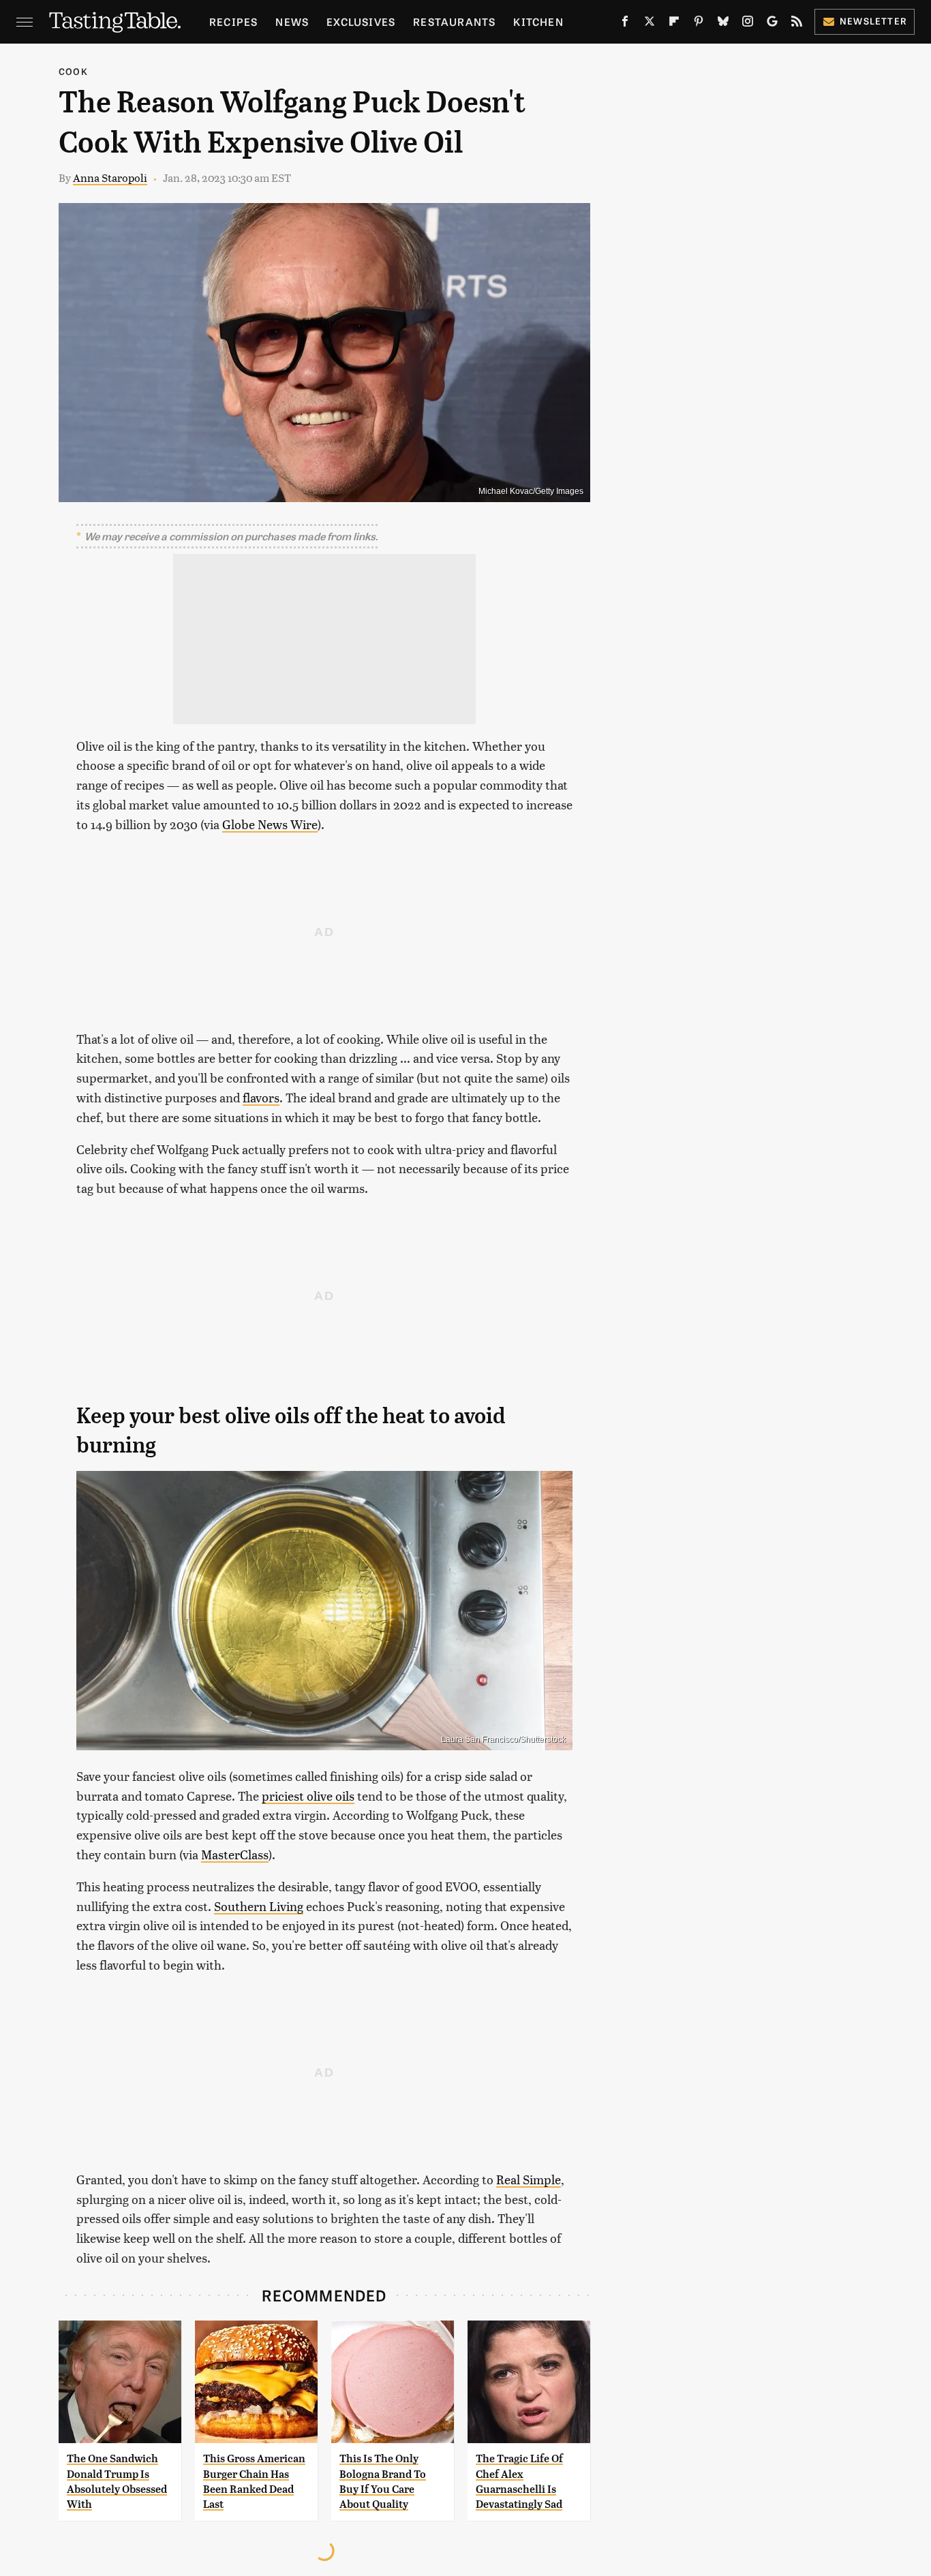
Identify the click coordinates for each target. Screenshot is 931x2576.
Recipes (233, 21)
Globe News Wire (270, 824)
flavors (261, 1097)
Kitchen (538, 21)
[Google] (772, 24)
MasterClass (235, 1854)
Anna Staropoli (110, 177)
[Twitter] (650, 24)
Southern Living (259, 1906)
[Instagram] (748, 24)
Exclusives (361, 21)
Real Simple (529, 2179)
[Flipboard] (674, 24)
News (292, 21)
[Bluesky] (723, 24)
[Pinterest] (699, 24)
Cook (73, 71)
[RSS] (797, 24)
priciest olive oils (308, 1796)
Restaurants (454, 21)
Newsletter (873, 21)
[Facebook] (625, 24)
